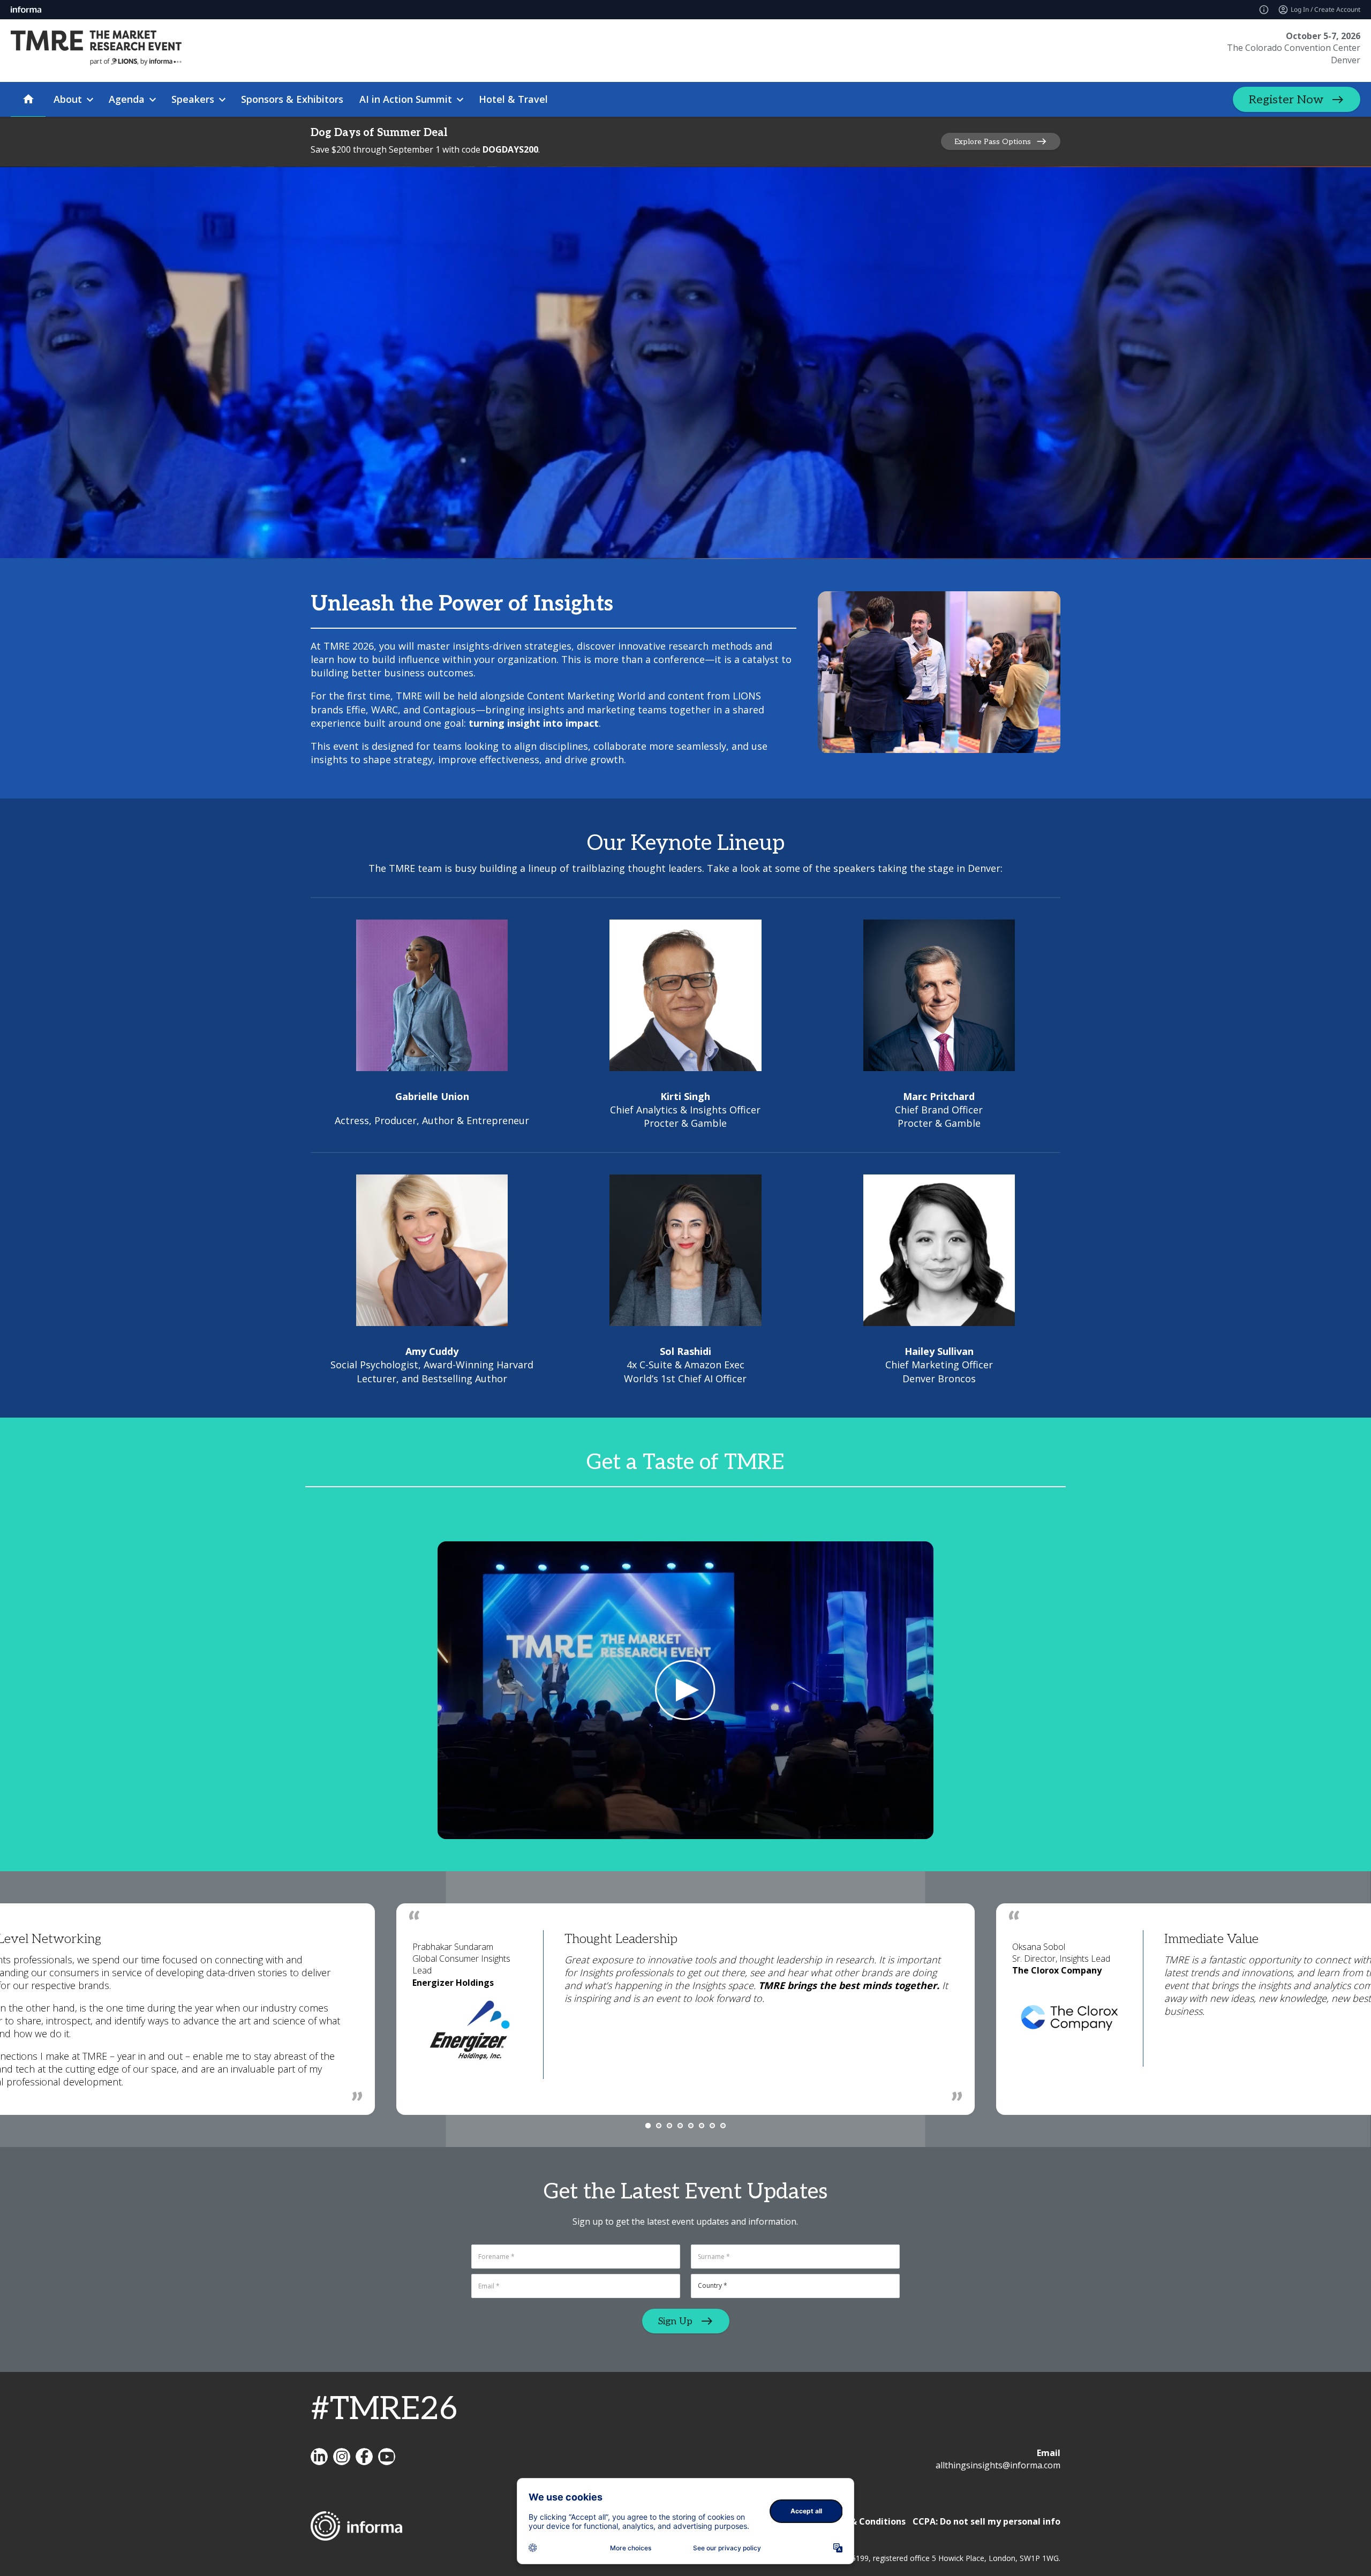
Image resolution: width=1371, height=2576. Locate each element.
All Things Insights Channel (387, 2457)
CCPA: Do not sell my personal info (986, 2521)
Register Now (1286, 100)
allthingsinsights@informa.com (998, 2465)
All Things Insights (319, 2457)
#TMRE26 (384, 2409)
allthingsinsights (342, 2457)
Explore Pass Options (993, 142)
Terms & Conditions (863, 2521)
